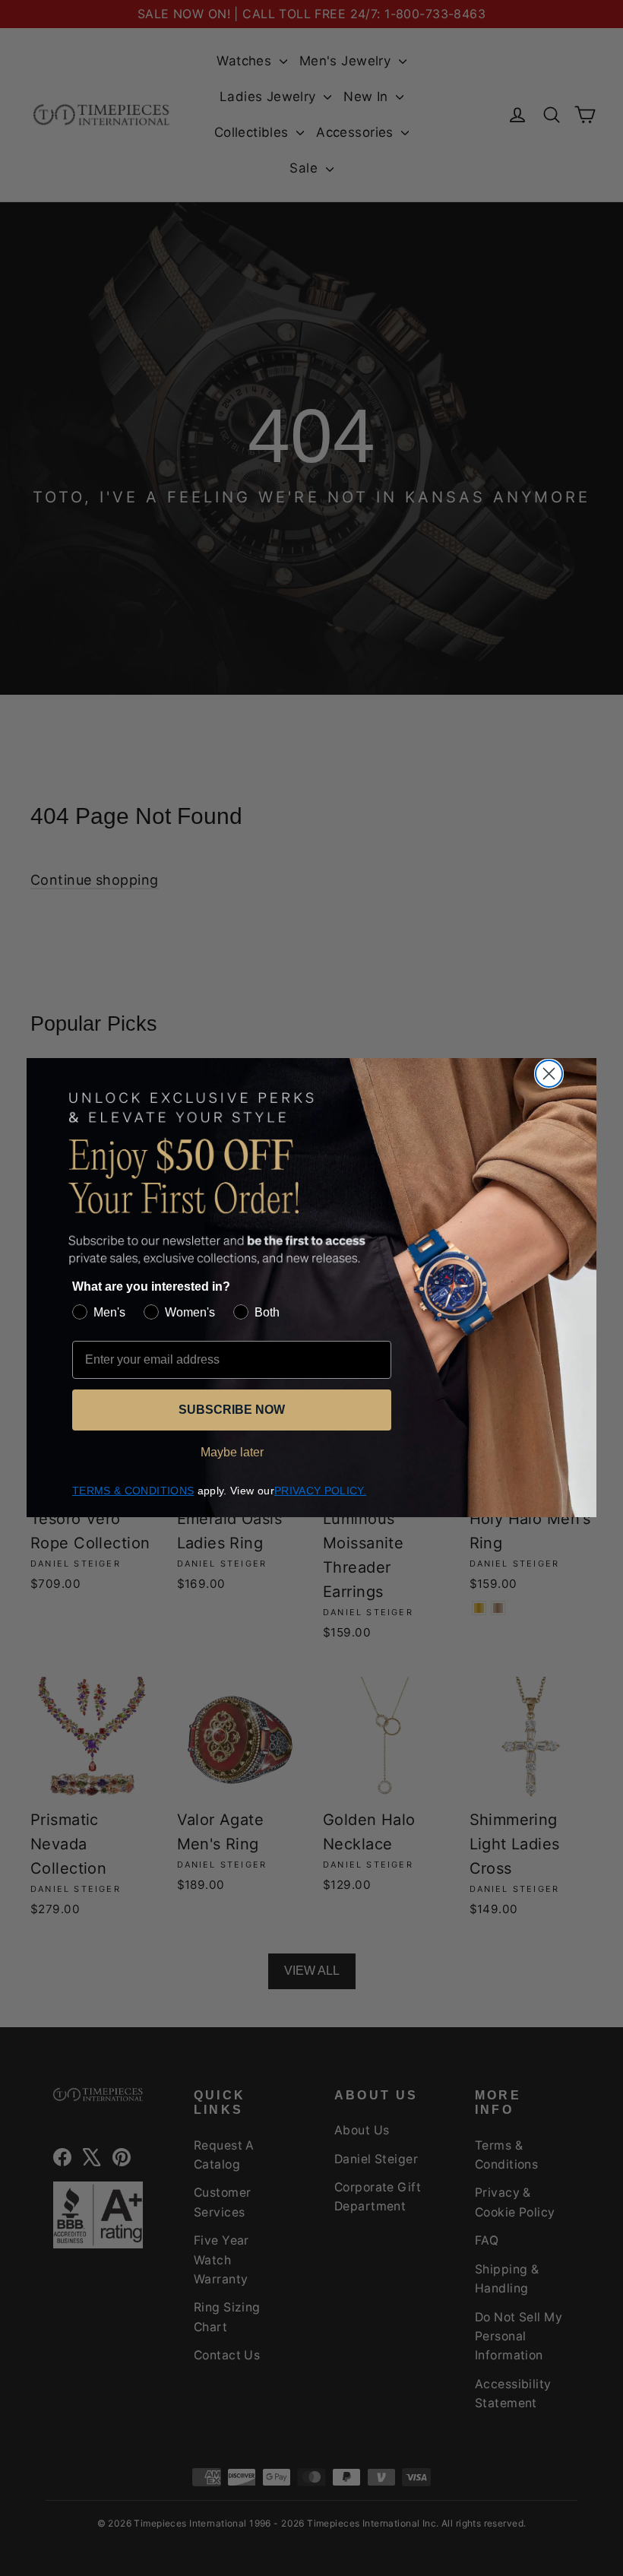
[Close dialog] (549, 1074)
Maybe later (232, 1452)
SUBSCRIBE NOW (232, 1410)
